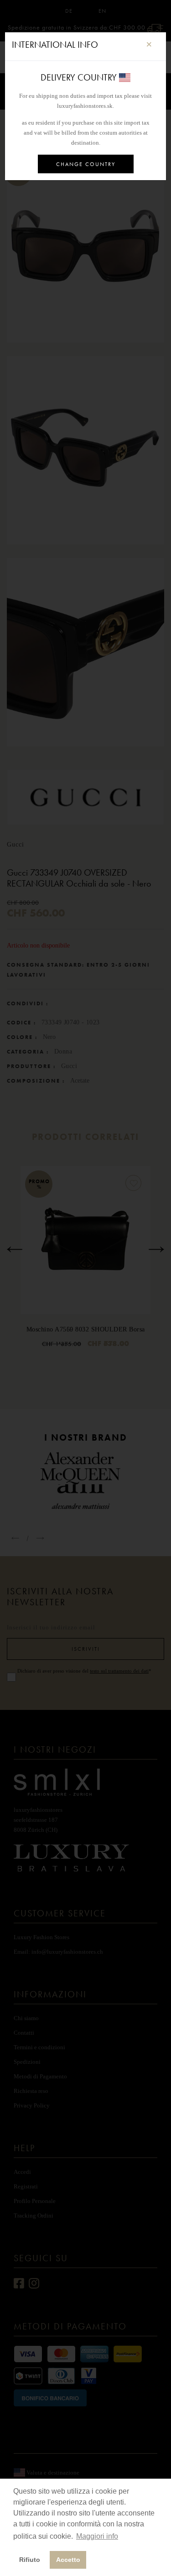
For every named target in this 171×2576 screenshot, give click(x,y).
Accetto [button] (68, 2560)
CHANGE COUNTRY (86, 164)
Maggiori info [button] (97, 2536)
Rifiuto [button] (30, 2560)
